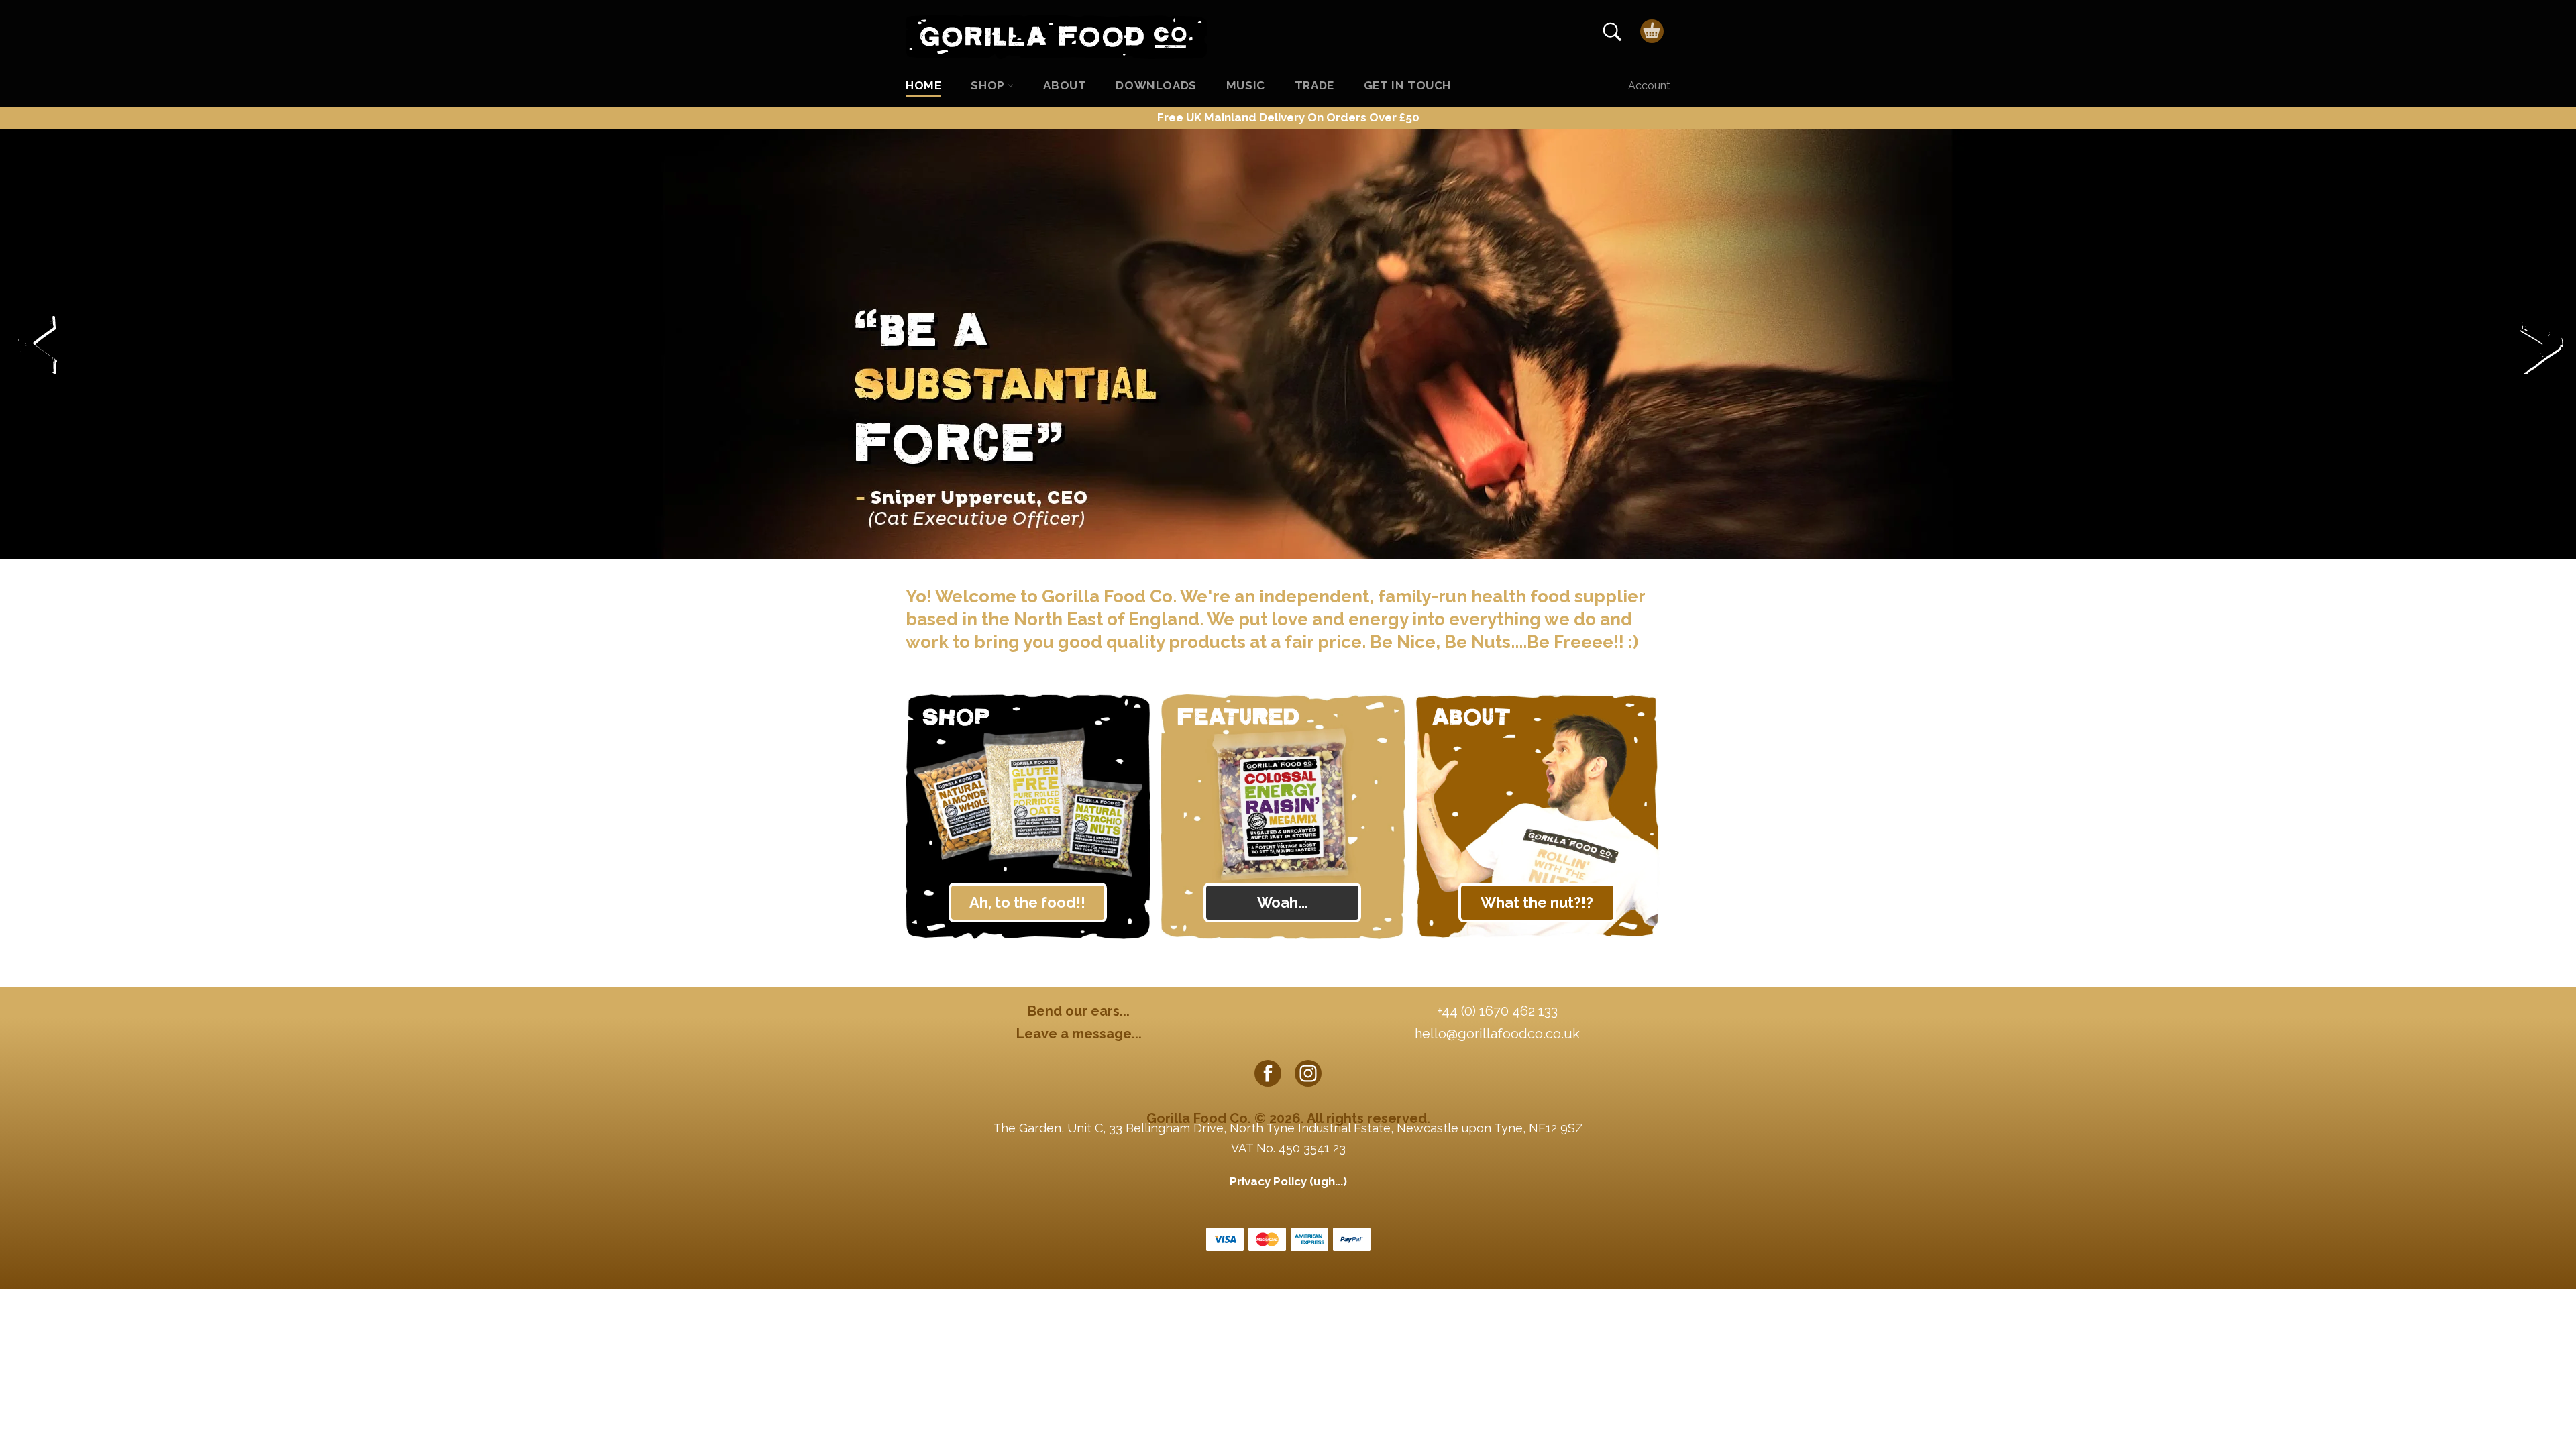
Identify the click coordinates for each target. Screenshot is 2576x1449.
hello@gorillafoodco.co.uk (1497, 1034)
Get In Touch (1407, 85)
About (1065, 85)
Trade (1314, 85)
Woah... (1283, 902)
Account (1649, 86)
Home (923, 85)
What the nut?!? (1537, 902)
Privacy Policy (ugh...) (1288, 1181)
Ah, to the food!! (1027, 902)
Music (1246, 85)
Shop (989, 85)
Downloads (1156, 85)
